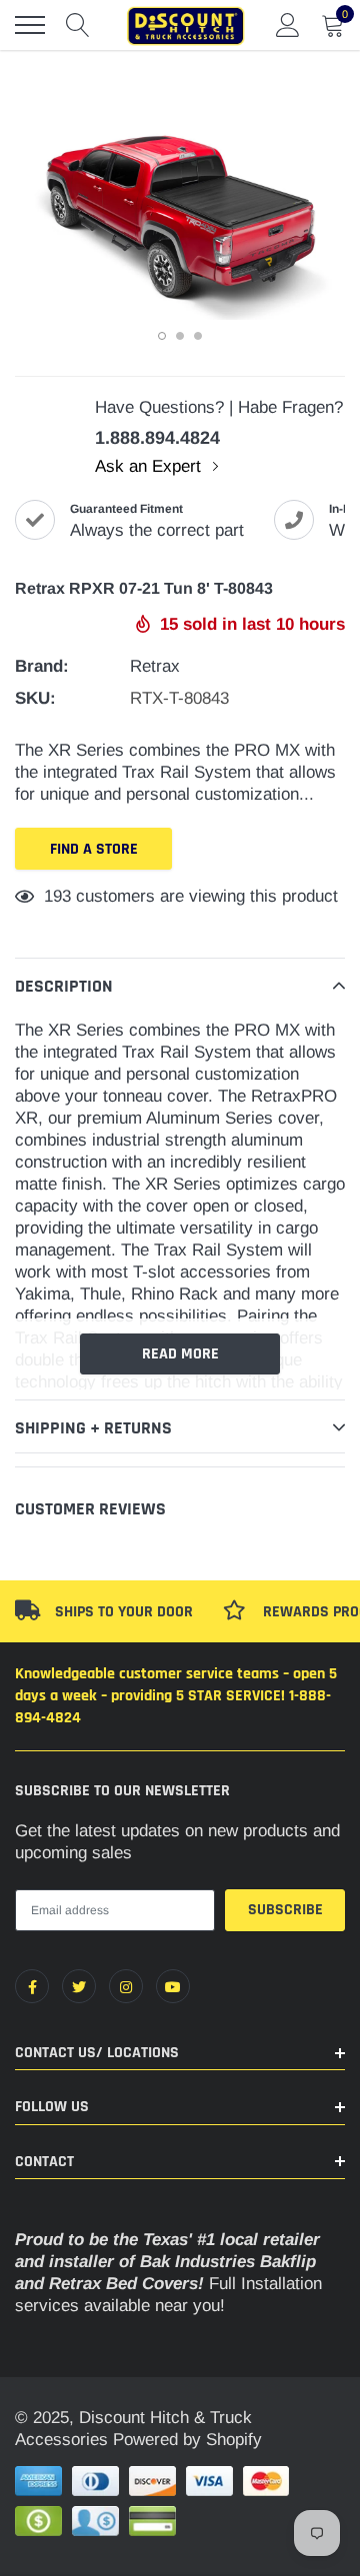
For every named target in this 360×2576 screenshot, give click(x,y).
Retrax (155, 666)
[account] (288, 24)
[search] (78, 25)
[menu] (30, 25)
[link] (32, 1986)
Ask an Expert (150, 466)
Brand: (42, 666)
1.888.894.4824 (157, 438)
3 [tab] (198, 336)
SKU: (35, 698)
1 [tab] (162, 336)
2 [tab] (180, 336)
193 (57, 896)
